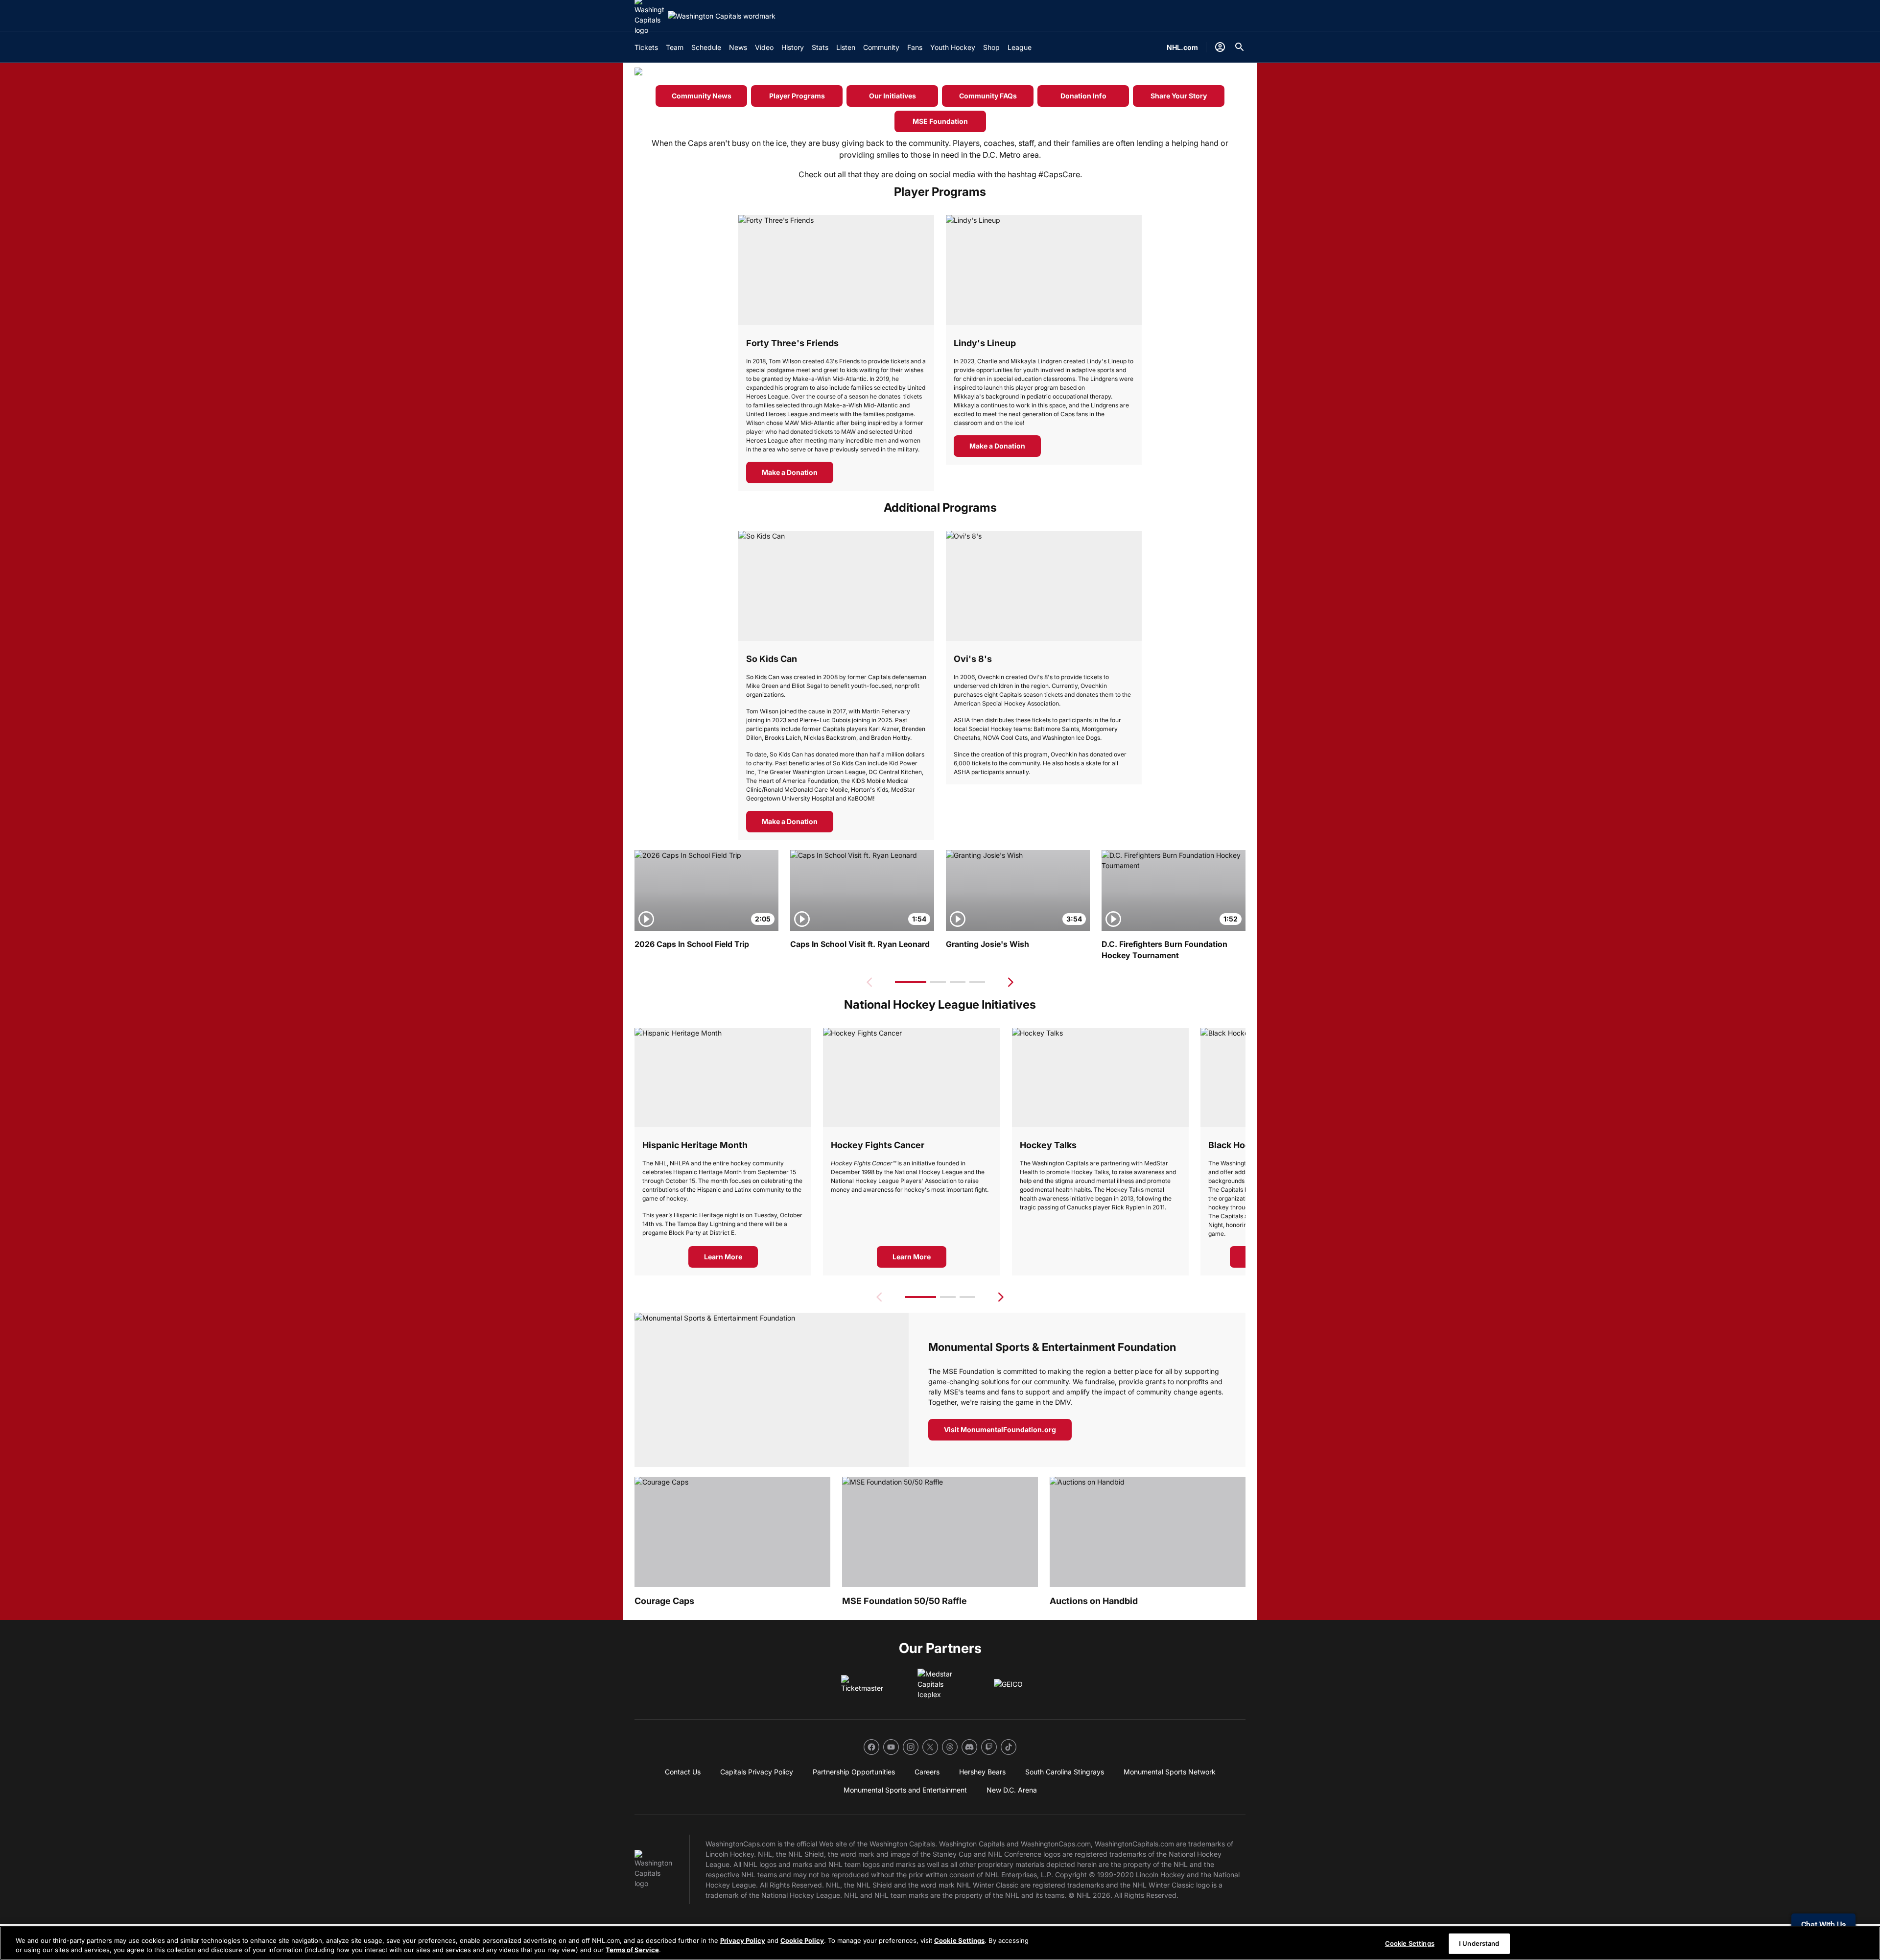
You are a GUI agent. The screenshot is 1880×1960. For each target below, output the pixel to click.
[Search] (1240, 47)
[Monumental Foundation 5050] (940, 1532)
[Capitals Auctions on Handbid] (1148, 1532)
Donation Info (1083, 96)
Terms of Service (632, 1950)
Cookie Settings (959, 1940)
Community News (702, 96)
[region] (940, 1943)
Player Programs (797, 96)
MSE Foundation (940, 121)
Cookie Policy (802, 1940)
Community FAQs (988, 96)
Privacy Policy (743, 1940)
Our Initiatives (893, 96)
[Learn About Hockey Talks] (1100, 1077)
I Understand (1479, 1943)
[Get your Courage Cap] (732, 1532)
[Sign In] (1220, 47)
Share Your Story (1179, 96)
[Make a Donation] (836, 270)
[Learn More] (911, 1077)
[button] (911, 982)
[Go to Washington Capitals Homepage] (722, 16)
